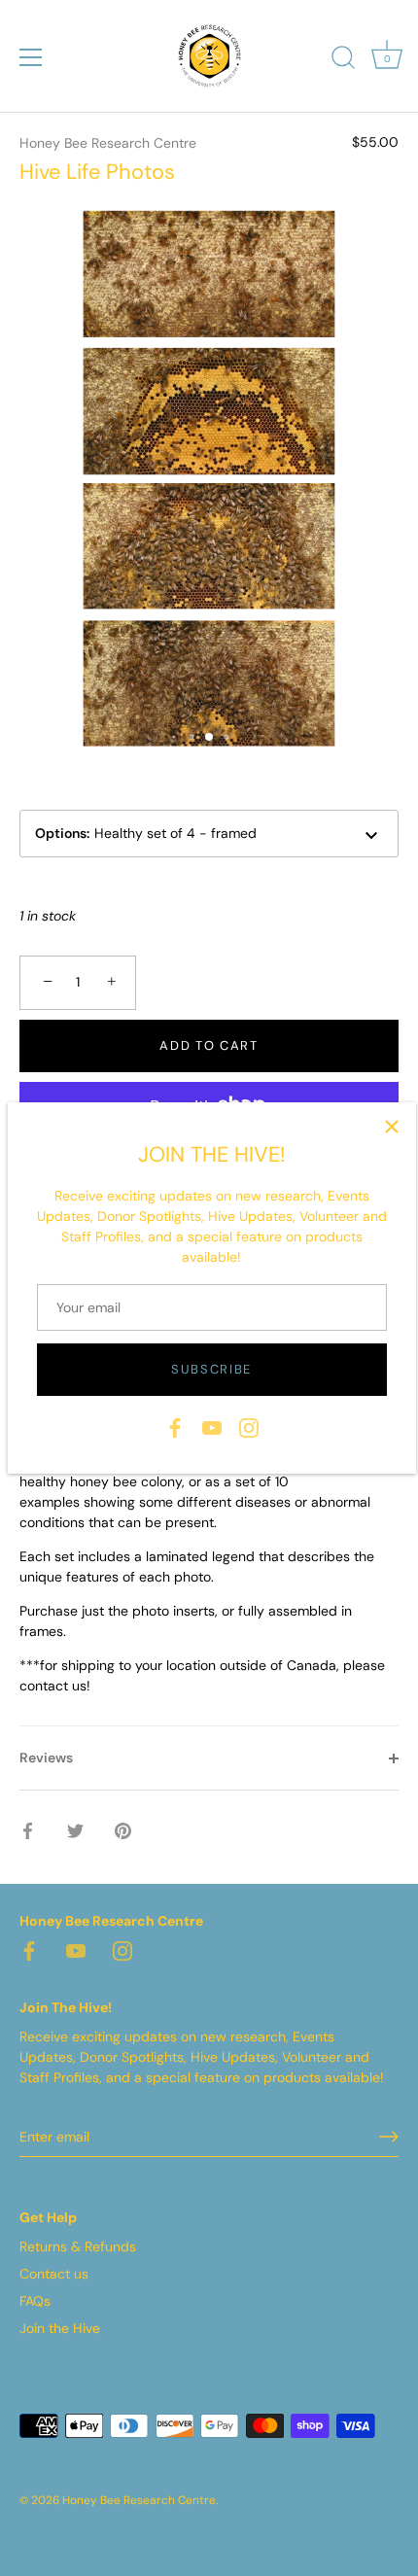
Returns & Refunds (78, 2246)
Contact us (54, 2274)
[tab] (209, 1541)
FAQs (35, 2301)
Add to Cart (209, 1045)
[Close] (392, 1127)
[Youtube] (212, 1426)
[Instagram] (249, 1426)
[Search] (343, 60)
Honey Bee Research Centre (108, 143)
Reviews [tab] (46, 1758)
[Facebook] (175, 1426)
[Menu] (31, 57)
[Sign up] (389, 2137)
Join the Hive (60, 2328)
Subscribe (211, 1369)
